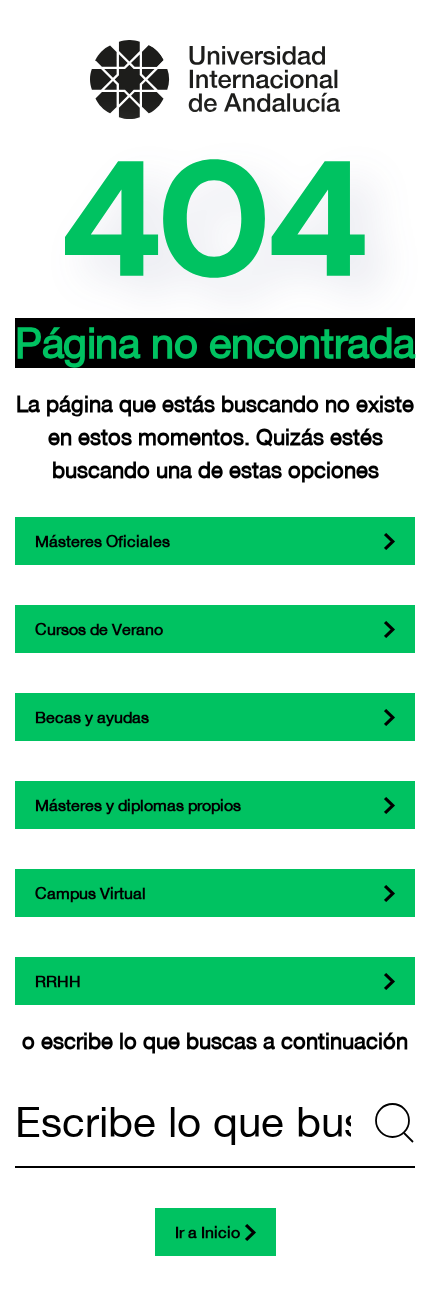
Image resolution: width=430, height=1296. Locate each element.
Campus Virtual (90, 893)
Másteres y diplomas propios (138, 805)
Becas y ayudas (92, 717)
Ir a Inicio (207, 1232)
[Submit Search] (395, 1123)
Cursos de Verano (99, 629)
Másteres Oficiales (102, 541)
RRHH (58, 981)
